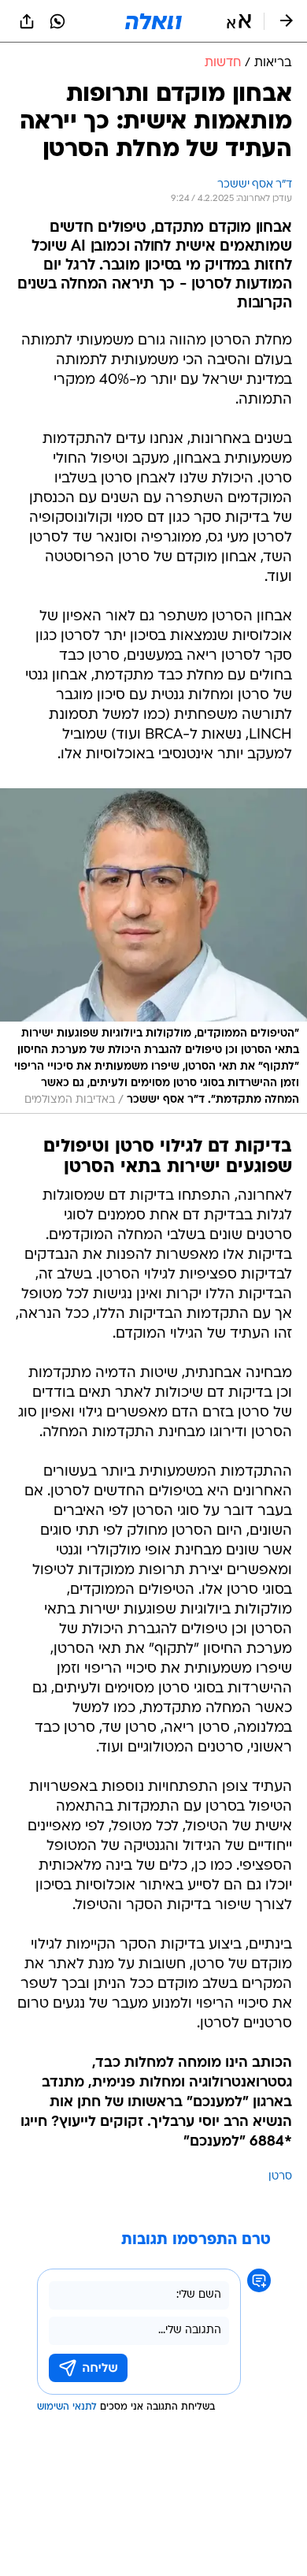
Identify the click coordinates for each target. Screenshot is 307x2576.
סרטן (280, 2177)
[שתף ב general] (27, 21)
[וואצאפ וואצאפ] (57, 21)
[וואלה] (153, 21)
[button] (239, 21)
